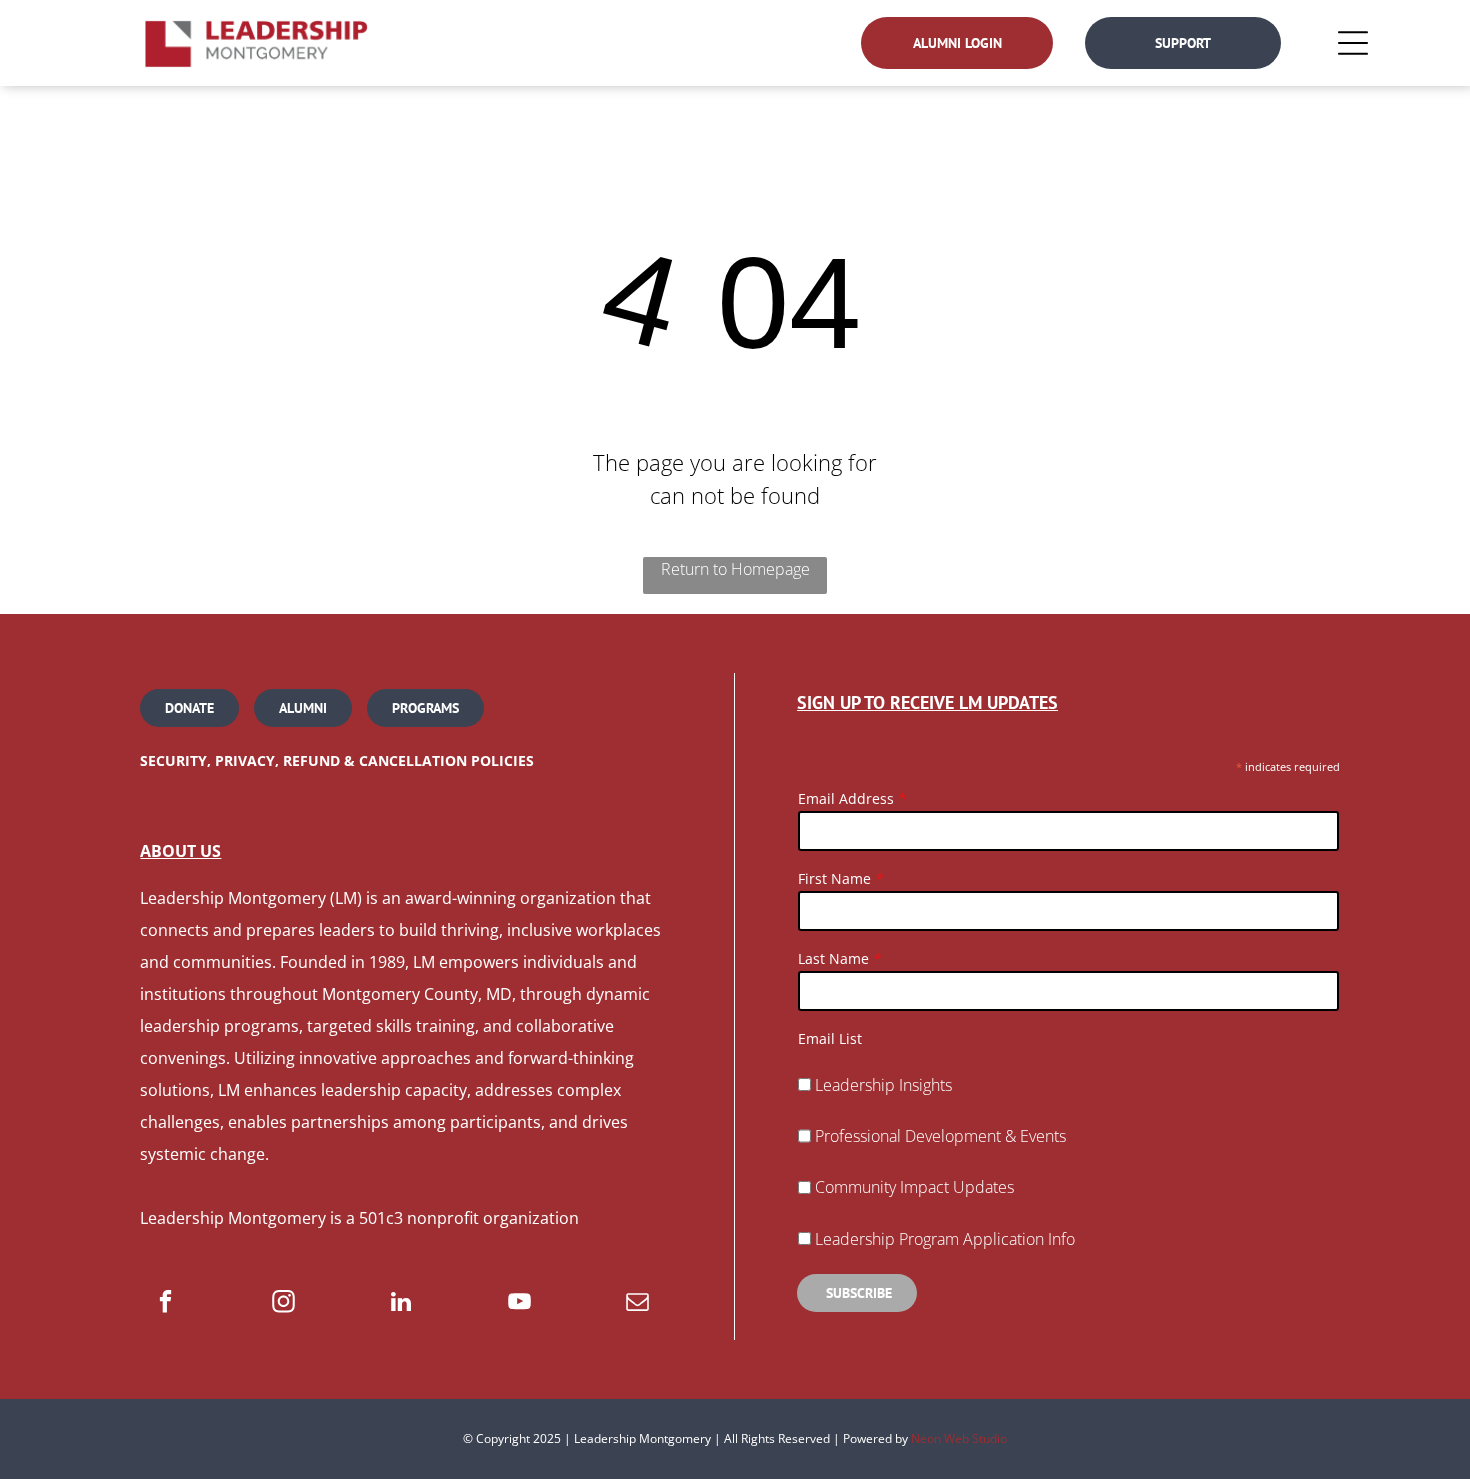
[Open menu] (1353, 43)
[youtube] (519, 1304)
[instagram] (283, 1304)
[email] (637, 1304)
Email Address (846, 798)
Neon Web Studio (959, 1438)
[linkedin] (401, 1304)
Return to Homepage (735, 569)
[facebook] (165, 1304)
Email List (830, 1038)
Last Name (833, 958)
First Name (834, 878)
